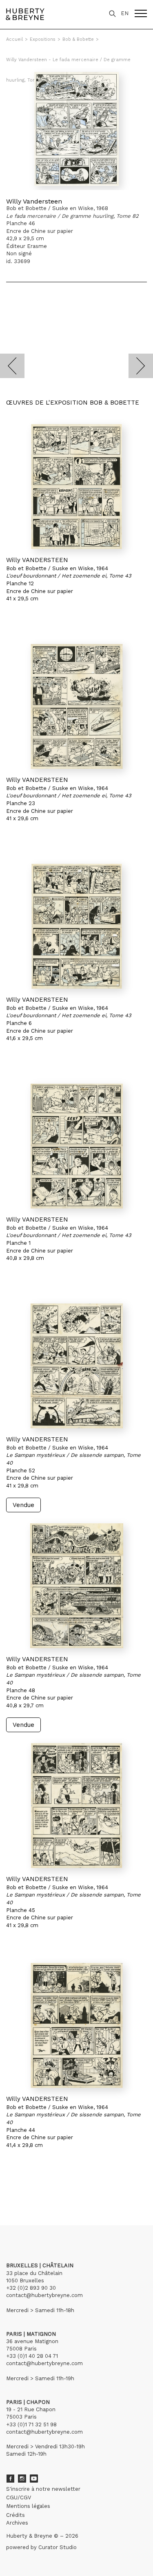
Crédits (16, 2515)
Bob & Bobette (78, 39)
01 (14, 2188)
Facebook (10, 2479)
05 (46, 2188)
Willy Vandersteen (34, 201)
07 (62, 2188)
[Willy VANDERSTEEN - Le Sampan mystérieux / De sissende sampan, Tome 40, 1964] (76, 1366)
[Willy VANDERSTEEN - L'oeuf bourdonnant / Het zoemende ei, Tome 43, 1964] (76, 487)
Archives (17, 2523)
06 (54, 2188)
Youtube (34, 2479)
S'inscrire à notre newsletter (43, 2489)
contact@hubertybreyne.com (44, 2295)
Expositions (43, 39)
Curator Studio (58, 2547)
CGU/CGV (19, 2497)
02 (21, 2188)
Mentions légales (28, 2506)
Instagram (22, 2479)
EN (125, 13)
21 (79, 2188)
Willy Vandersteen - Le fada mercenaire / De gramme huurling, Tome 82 (68, 64)
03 (29, 2188)
